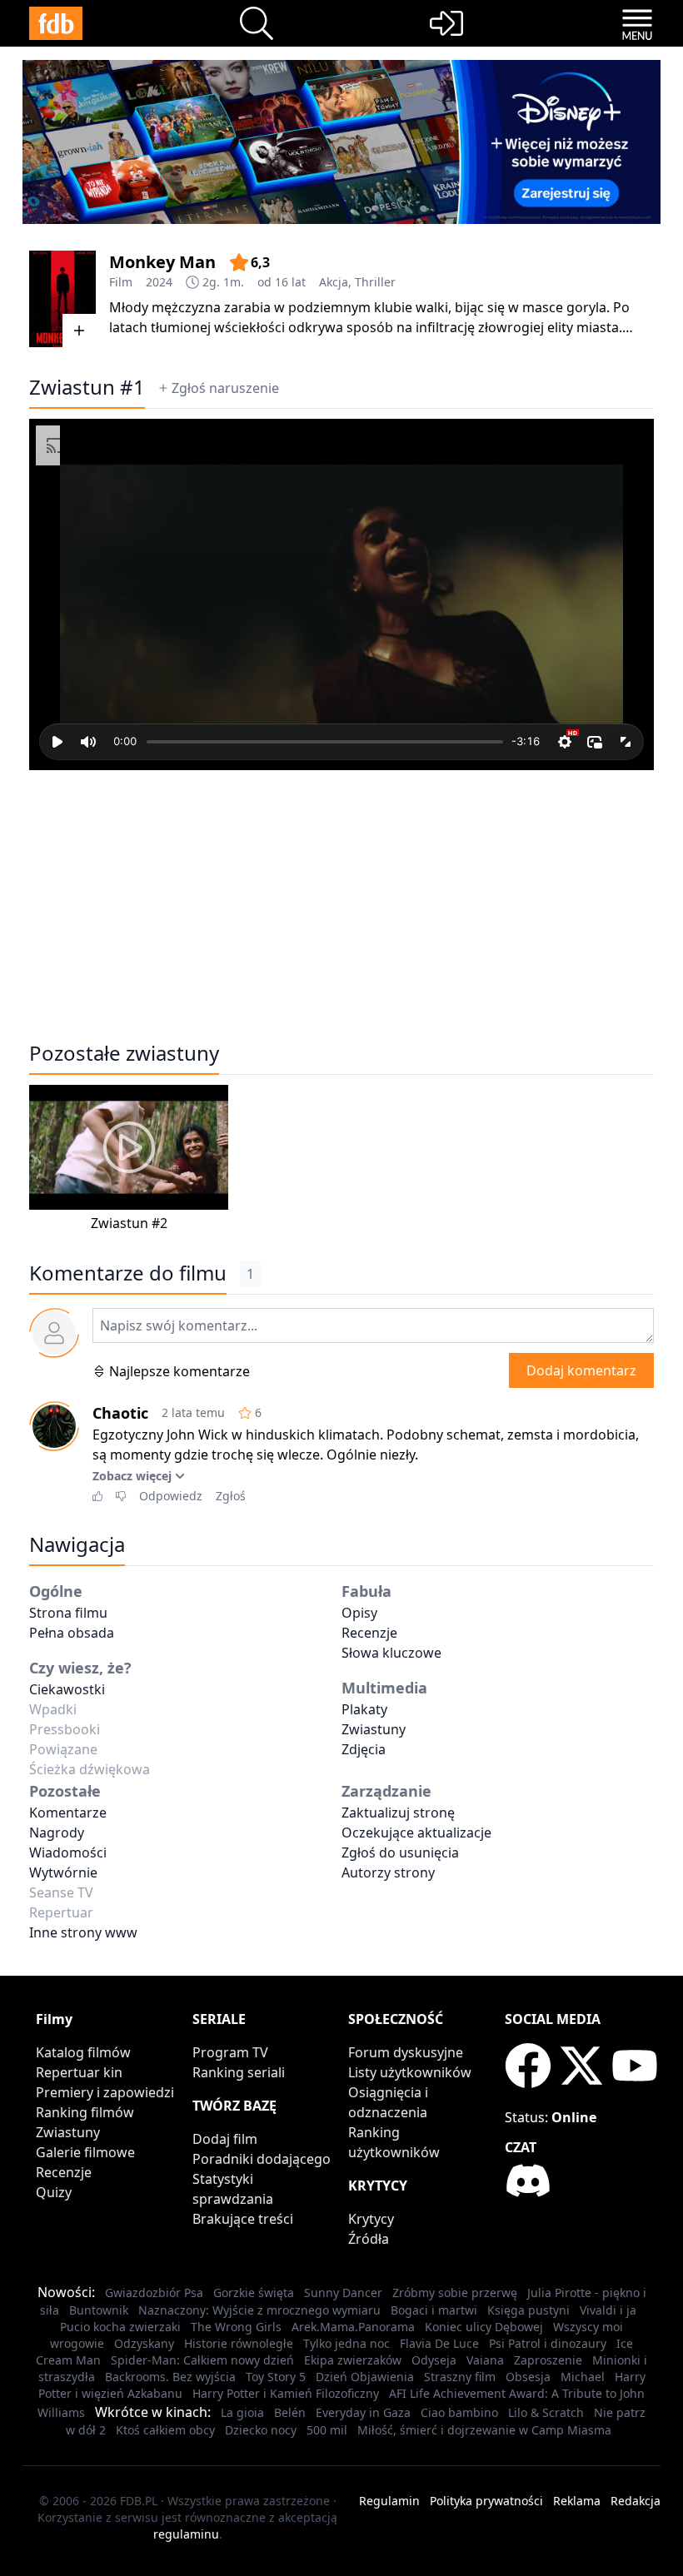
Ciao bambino (459, 2412)
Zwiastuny (374, 1729)
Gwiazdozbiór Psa (154, 2293)
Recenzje (369, 1633)
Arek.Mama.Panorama (353, 2327)
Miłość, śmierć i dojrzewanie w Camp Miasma (484, 2430)
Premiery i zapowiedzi (105, 2092)
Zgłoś (231, 1496)
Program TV (230, 2052)
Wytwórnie (63, 1872)
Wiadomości (68, 1852)
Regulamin (389, 2501)
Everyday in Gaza (363, 2412)
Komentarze (68, 1813)
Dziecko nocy (261, 2430)
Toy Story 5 (276, 2377)
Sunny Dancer (343, 2293)
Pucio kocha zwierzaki (120, 2327)
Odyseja (434, 2360)
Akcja (334, 282)
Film (121, 282)
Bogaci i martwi (434, 2310)
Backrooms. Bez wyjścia (170, 2377)
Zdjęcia (364, 1749)
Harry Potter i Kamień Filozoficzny (286, 2393)
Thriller (375, 282)
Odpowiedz (171, 1496)
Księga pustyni (528, 2310)
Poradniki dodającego (262, 2159)
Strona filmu (68, 1613)
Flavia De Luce (439, 2343)
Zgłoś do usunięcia (400, 1852)
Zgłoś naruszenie (225, 388)
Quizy (54, 2192)
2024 (159, 282)
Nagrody (57, 1833)
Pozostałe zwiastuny (124, 1053)
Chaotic (120, 1413)
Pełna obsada (72, 1633)
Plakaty (364, 1709)
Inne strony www (83, 1932)
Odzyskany (144, 2343)
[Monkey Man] (62, 299)
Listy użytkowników (410, 2072)
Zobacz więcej (132, 1476)
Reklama (577, 2501)
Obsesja (528, 2377)
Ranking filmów (85, 2112)
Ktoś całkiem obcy (165, 2430)
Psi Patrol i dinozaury (548, 2343)
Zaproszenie (548, 2360)
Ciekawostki (67, 1689)
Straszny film (460, 2377)
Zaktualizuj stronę (398, 1813)
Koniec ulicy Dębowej (484, 2327)
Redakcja (636, 2501)
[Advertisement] (341, 897)
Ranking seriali (239, 2072)
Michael (583, 2377)
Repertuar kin (79, 2072)
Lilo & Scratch (546, 2412)
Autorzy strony (388, 1872)
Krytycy (371, 2219)
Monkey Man (162, 262)
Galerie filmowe (85, 2152)
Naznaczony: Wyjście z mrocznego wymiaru (259, 2310)
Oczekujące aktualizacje (416, 1833)
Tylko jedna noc (346, 2343)
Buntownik (99, 2310)
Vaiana (485, 2360)
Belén (290, 2412)
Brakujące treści (243, 2219)
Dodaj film (225, 2139)
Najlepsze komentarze (179, 1371)
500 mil (327, 2430)
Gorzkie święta (254, 2293)
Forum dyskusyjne (406, 2052)
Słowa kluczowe (391, 1653)
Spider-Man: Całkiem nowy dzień (202, 2360)
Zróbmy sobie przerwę (455, 2293)
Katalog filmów (83, 2052)
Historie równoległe (239, 2343)
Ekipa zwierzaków (353, 2360)
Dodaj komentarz (581, 1370)
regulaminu (186, 2534)
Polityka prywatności (486, 2501)
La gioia (242, 2412)
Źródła (369, 2239)
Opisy (359, 1613)
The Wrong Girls (236, 2327)
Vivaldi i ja (608, 2310)
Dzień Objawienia (365, 2377)
